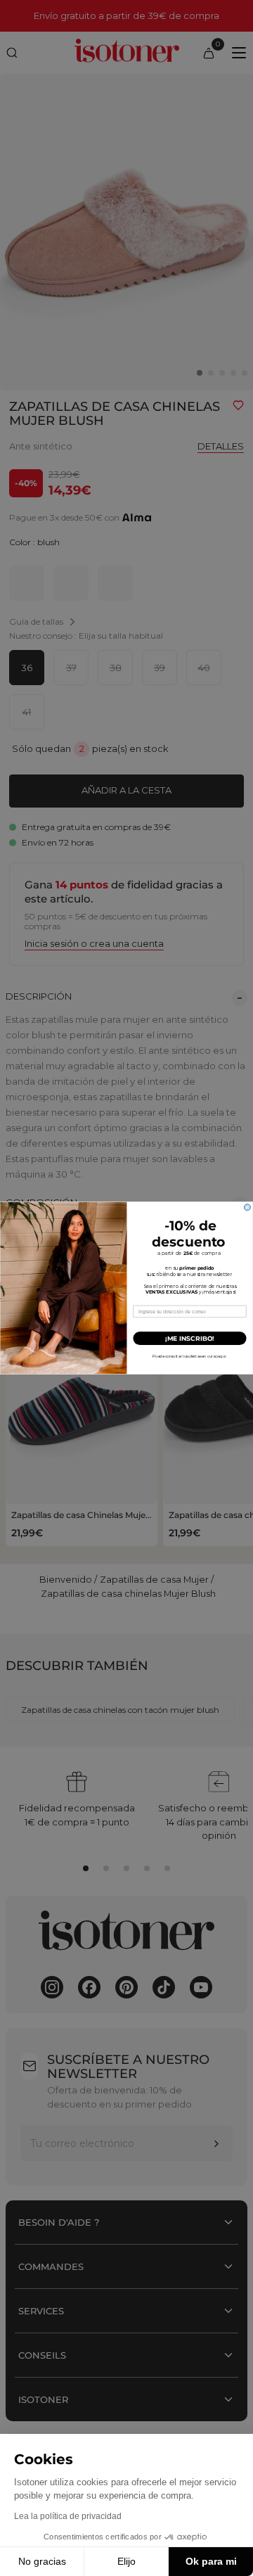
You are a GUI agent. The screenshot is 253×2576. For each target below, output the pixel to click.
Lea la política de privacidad (68, 2516)
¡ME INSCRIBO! (190, 1338)
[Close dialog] (247, 1207)
